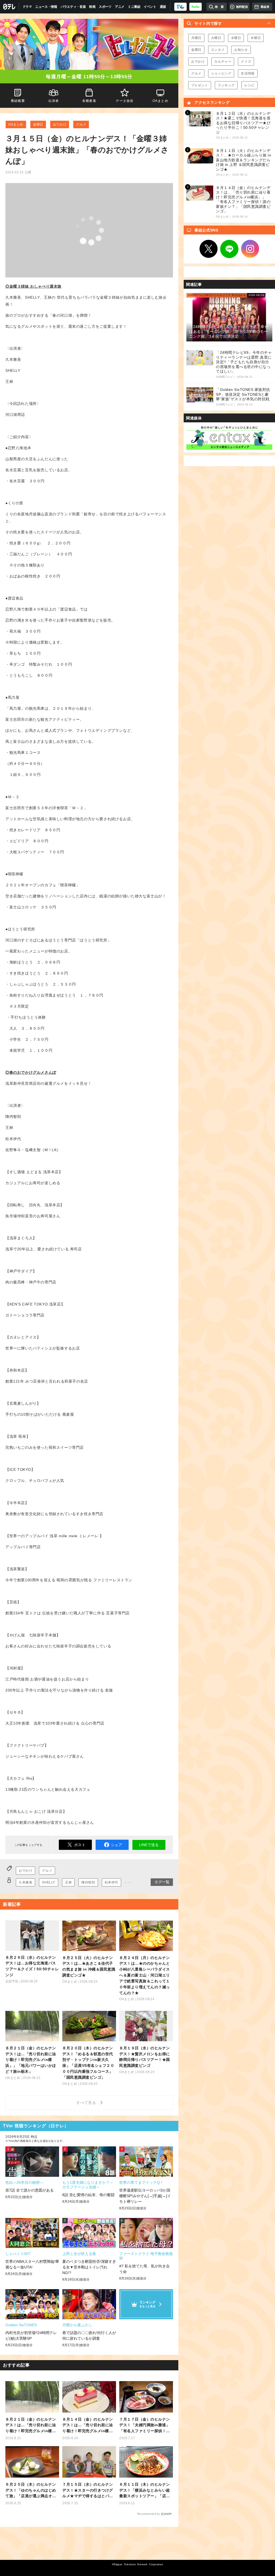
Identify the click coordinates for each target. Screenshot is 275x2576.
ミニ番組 (134, 7)
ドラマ (27, 7)
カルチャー (223, 62)
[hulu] (196, 7)
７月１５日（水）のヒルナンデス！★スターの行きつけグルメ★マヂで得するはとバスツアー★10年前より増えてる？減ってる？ (88, 2491)
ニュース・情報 (46, 7)
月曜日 (196, 38)
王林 (68, 1882)
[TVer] (180, 7)
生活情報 (248, 73)
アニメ (120, 7)
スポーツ (105, 7)
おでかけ (60, 124)
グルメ (81, 124)
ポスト (80, 1845)
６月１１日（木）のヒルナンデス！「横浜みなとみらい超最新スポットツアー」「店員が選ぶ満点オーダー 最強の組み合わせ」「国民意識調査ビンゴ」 (145, 2491)
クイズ (246, 62)
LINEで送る (149, 1845)
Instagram (250, 249)
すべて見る (87, 2103)
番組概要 (18, 101)
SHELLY (49, 1882)
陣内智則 (88, 1882)
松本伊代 (111, 1882)
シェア (117, 1845)
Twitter (209, 249)
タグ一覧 (162, 1882)
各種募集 (89, 101)
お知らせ (241, 50)
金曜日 (38, 124)
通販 (163, 7)
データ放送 (125, 101)
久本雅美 (26, 1882)
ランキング (226, 85)
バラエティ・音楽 (73, 7)
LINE (229, 249)
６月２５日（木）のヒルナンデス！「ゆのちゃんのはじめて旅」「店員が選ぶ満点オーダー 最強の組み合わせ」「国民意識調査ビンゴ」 (31, 2491)
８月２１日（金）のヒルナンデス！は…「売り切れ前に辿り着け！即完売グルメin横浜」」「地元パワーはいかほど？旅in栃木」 (31, 2426)
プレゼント (200, 85)
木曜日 (256, 38)
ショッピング (221, 73)
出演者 (53, 101)
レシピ (249, 85)
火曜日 (216, 38)
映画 (92, 7)
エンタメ (218, 50)
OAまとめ (16, 124)
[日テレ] (10, 7)
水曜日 (236, 38)
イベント (150, 7)
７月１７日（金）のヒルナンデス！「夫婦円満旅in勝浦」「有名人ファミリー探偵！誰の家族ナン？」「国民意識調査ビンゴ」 (145, 2426)
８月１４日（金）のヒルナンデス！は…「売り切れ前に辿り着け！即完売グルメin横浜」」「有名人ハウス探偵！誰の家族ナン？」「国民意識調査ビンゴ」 (88, 2426)
